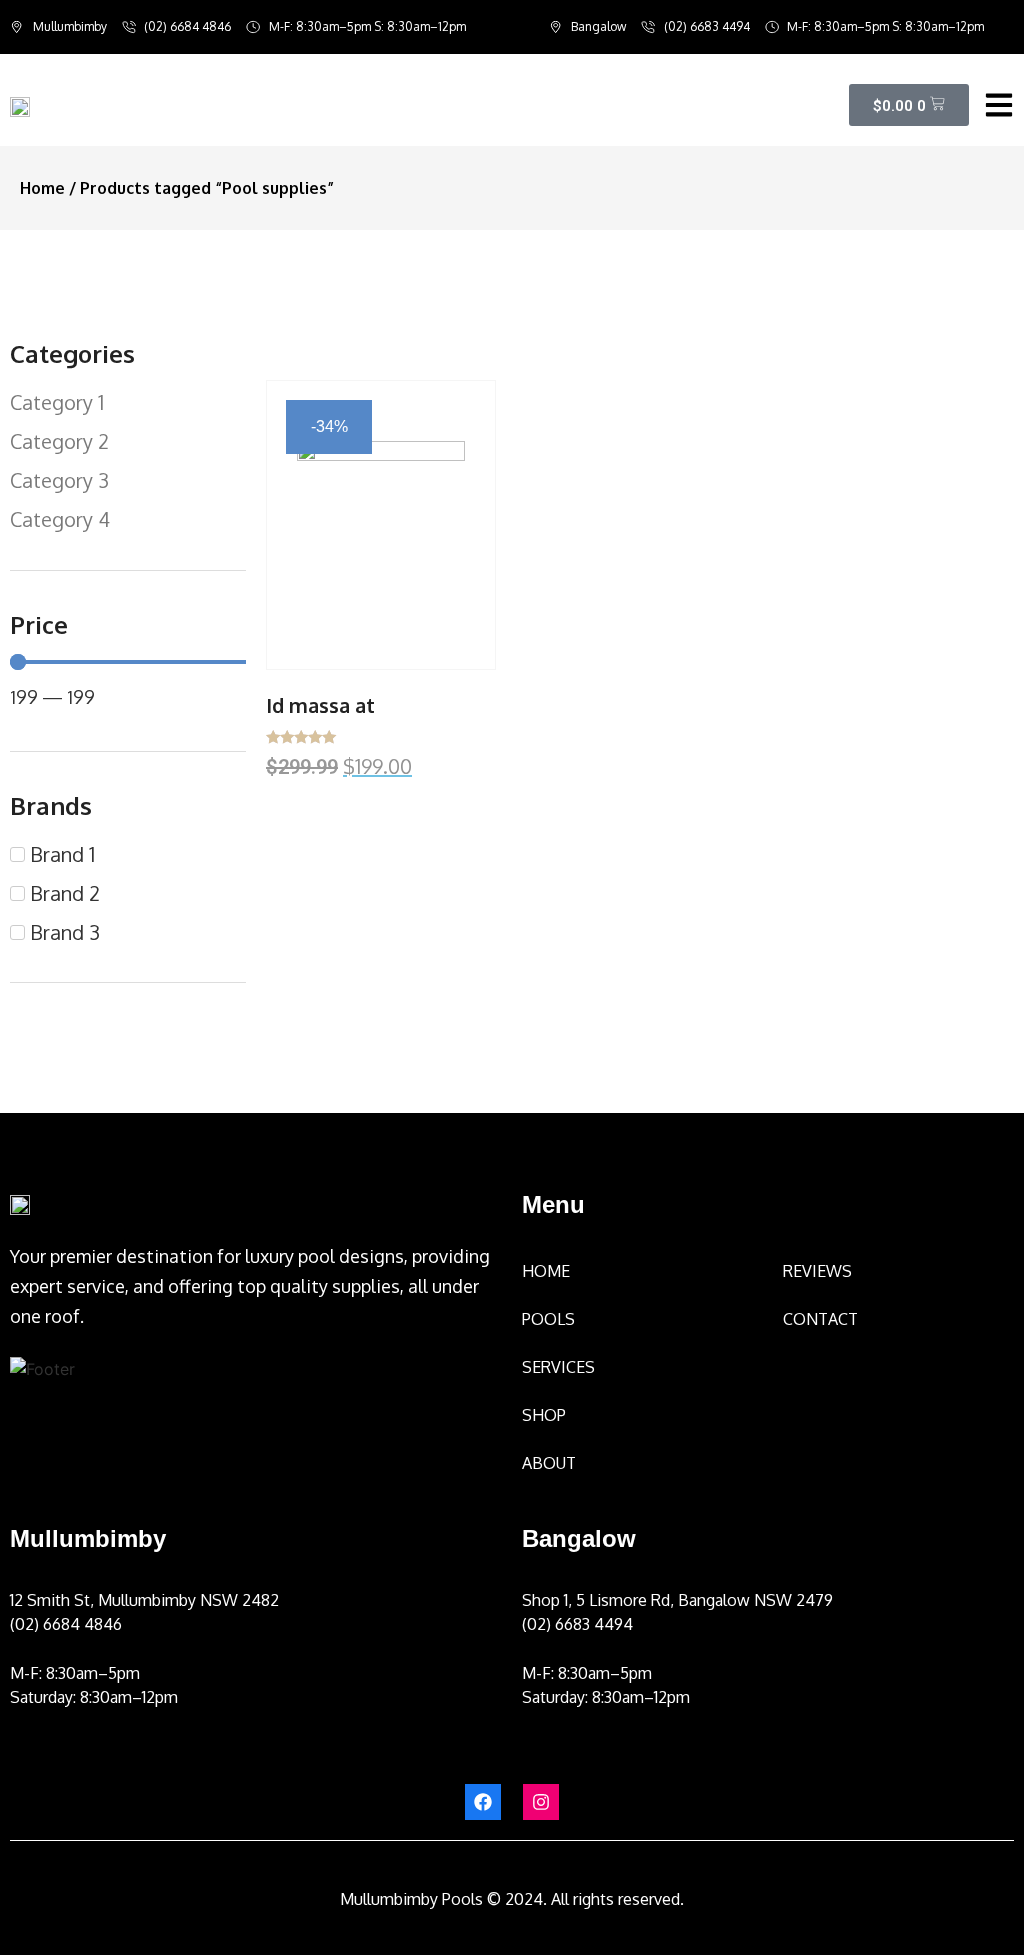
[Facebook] (483, 1802)
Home (42, 188)
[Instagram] (541, 1802)
